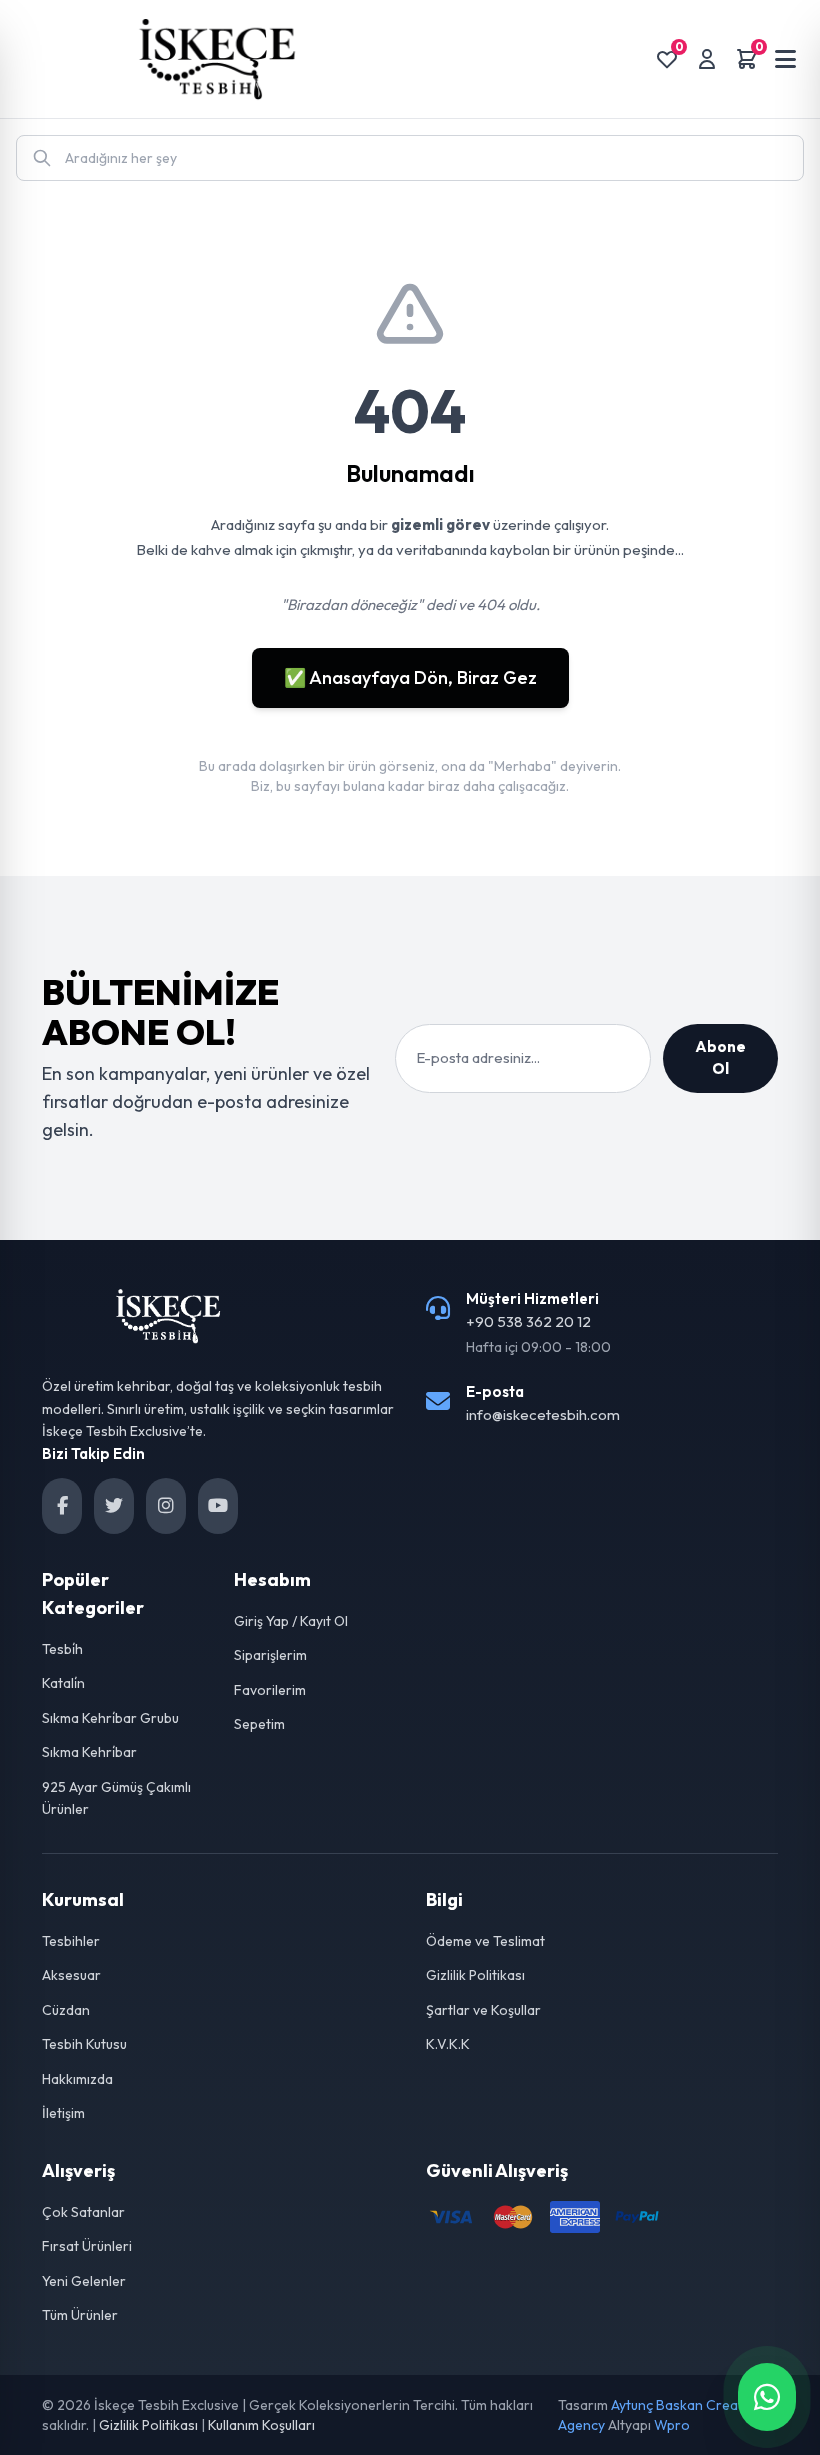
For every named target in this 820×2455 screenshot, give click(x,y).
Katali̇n (63, 1683)
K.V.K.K (448, 2044)
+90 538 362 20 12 (528, 1321)
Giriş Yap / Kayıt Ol (291, 1621)
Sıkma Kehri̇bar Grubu (110, 1718)
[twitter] (114, 1506)
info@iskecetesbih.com (543, 1414)
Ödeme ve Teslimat (485, 1941)
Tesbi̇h (62, 1649)
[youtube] (218, 1506)
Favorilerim (270, 1690)
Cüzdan (66, 2010)
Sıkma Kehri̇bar (89, 1752)
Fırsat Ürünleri (87, 2246)
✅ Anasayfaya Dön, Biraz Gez (410, 677)
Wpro (672, 2425)
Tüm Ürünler (80, 2315)
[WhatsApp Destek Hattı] (767, 2397)
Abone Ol (720, 1058)
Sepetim (259, 1724)
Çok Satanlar (83, 2212)
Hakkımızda (77, 2079)
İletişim (63, 2113)
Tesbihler (71, 1941)
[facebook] (62, 1506)
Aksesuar (71, 1975)
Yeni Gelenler (84, 2281)
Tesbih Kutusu (84, 2044)
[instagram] (166, 1506)
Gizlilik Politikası (475, 1975)
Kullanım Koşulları (261, 2425)
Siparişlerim (270, 1655)
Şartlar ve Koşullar (483, 2010)
